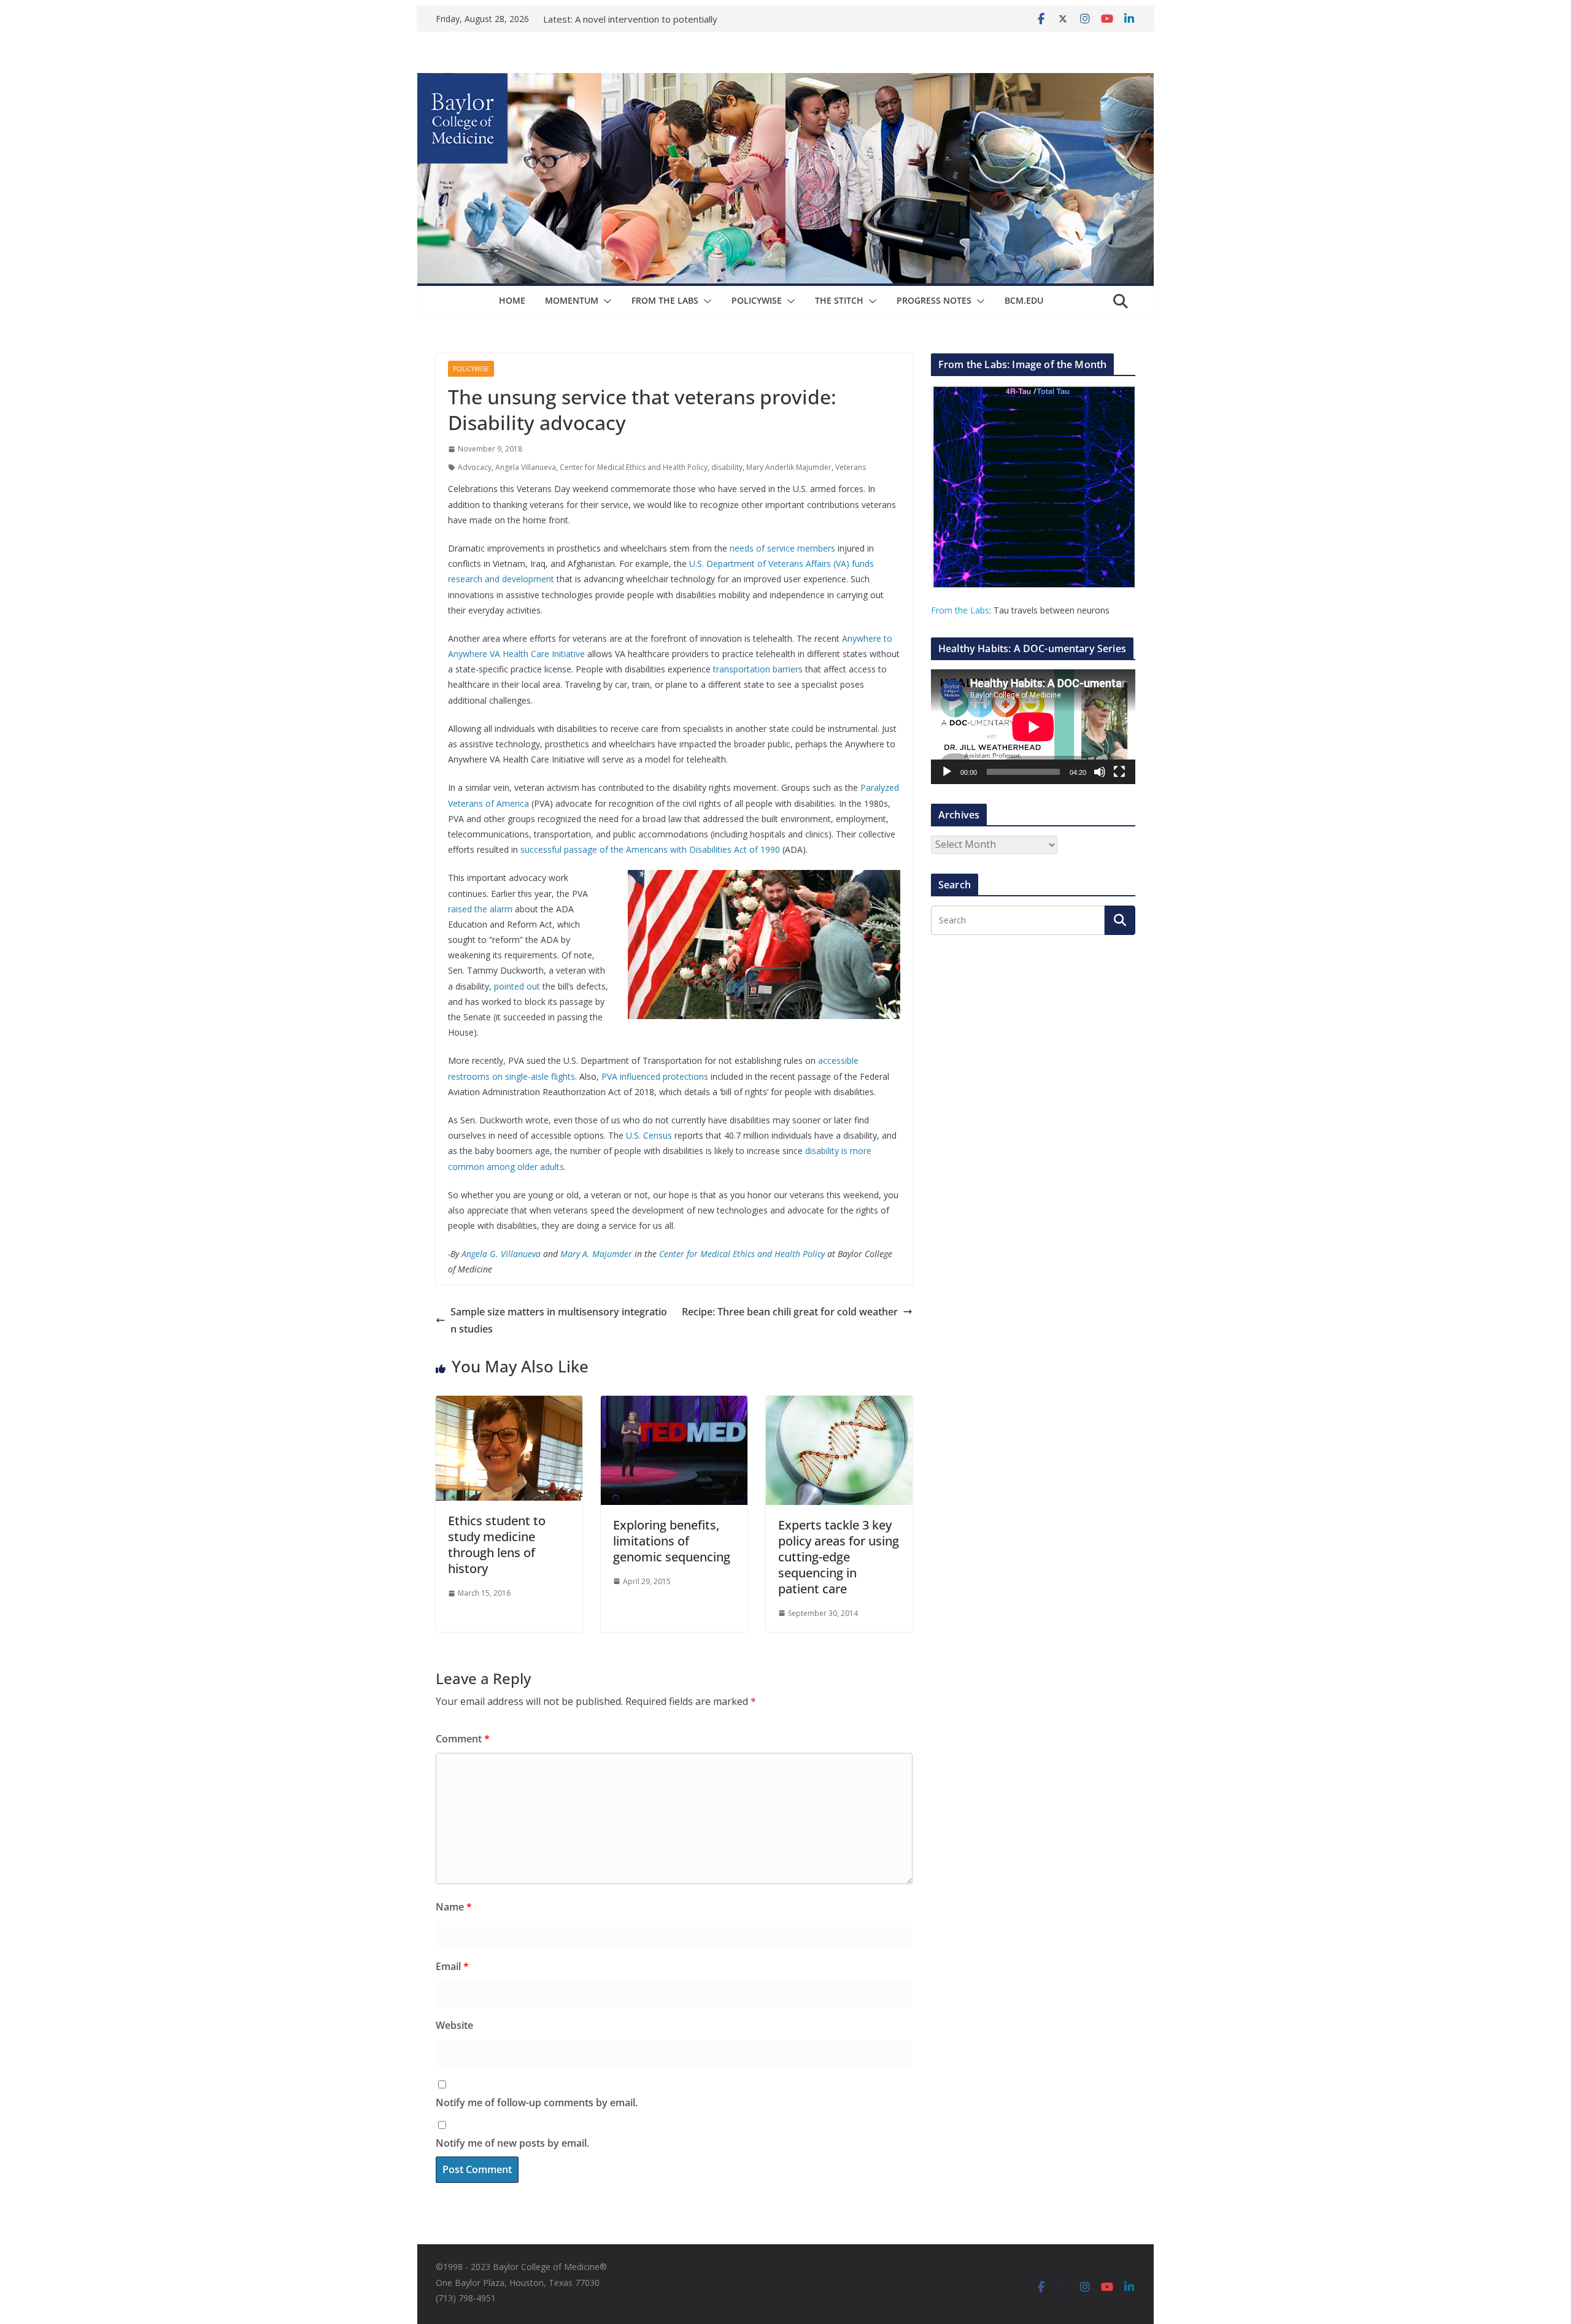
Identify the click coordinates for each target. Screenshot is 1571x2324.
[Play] (947, 772)
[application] (1033, 727)
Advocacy (475, 467)
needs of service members (782, 548)
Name (454, 1907)
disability (727, 467)
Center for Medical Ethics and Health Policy (634, 467)
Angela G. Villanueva (501, 1254)
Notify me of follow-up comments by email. (537, 2103)
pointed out (517, 986)
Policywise (757, 300)
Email (452, 1966)
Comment (463, 1739)
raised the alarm (480, 909)
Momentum (572, 300)
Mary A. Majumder (596, 1254)
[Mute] (1100, 772)
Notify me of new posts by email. (512, 2143)
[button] (605, 301)
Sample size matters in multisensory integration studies (559, 1321)
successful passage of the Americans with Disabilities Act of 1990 (650, 849)
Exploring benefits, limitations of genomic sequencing (672, 1541)
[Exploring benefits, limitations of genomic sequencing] (674, 1404)
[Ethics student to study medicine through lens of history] (509, 1404)
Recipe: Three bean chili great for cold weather (790, 1312)
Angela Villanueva (526, 467)
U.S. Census (649, 1135)
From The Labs (665, 300)
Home (512, 300)
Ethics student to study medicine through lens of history (497, 1545)
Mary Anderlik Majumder (789, 467)
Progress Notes (934, 300)
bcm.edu (1024, 300)
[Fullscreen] (1119, 772)
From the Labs (960, 610)
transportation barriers (758, 669)
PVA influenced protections (655, 1076)
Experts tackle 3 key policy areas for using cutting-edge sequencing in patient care (839, 1557)
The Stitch (839, 300)
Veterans (851, 467)
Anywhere (863, 638)
